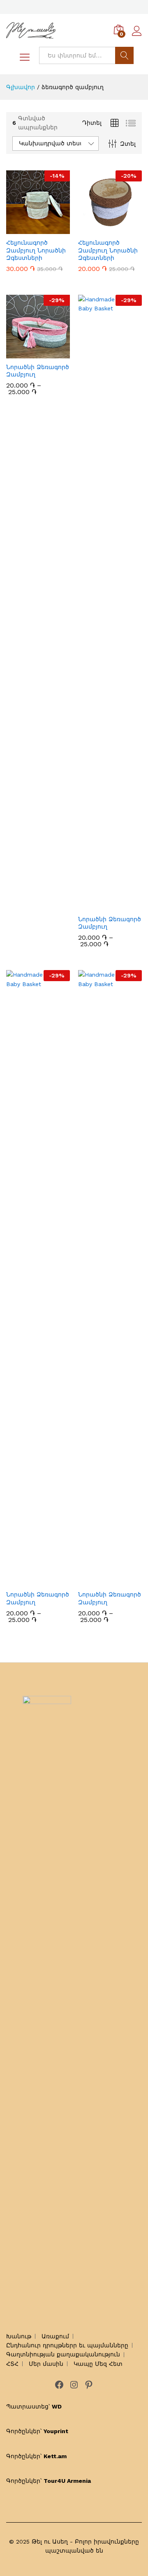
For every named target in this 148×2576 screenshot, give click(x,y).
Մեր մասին (46, 2364)
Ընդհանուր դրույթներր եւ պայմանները (67, 2345)
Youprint (56, 2431)
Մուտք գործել (137, 36)
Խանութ (19, 2336)
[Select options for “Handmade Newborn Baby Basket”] (29, 353)
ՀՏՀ (12, 2364)
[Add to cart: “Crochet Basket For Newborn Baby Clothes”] (29, 229)
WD (57, 2406)
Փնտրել (124, 55)
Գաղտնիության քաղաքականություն (63, 2354)
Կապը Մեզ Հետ (98, 2364)
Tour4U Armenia (67, 2481)
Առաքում (55, 2336)
